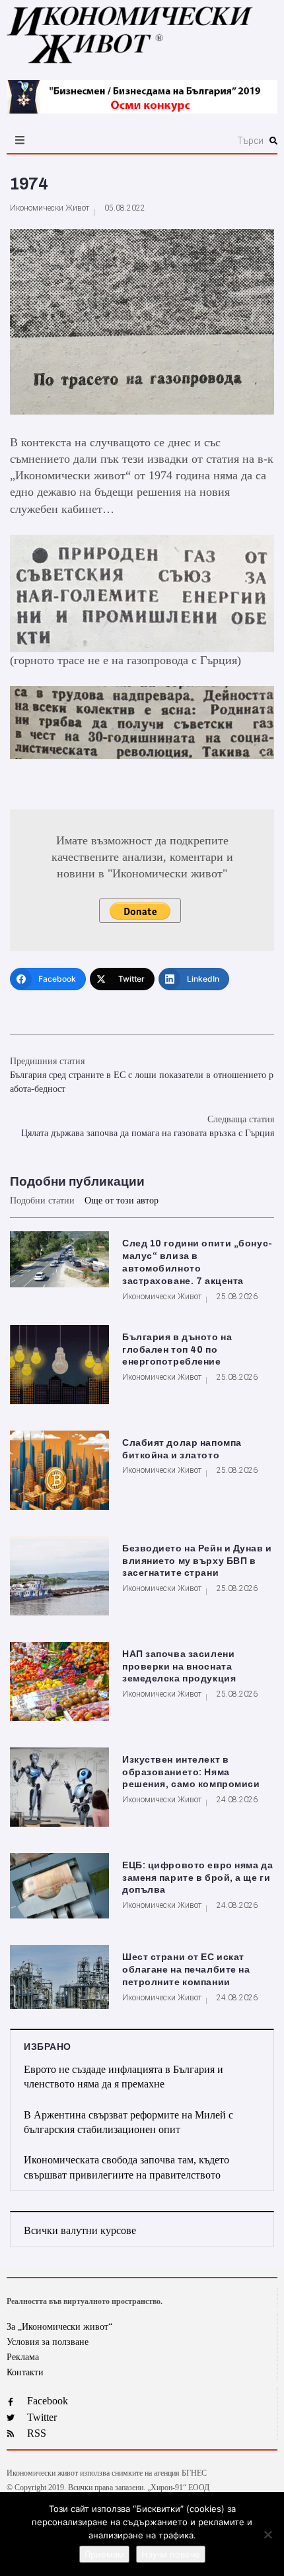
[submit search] (273, 141)
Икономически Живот (50, 208)
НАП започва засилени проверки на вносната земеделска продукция (179, 1667)
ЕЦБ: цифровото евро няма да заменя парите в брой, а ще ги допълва (197, 1878)
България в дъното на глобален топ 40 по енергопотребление (177, 1350)
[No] (267, 2534)
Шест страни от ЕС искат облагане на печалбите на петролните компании (186, 1970)
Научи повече (171, 2554)
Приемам (104, 2554)
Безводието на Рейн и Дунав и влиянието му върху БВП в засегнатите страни (197, 1561)
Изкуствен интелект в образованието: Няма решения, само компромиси (191, 1772)
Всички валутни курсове (80, 2230)
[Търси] (184, 141)
